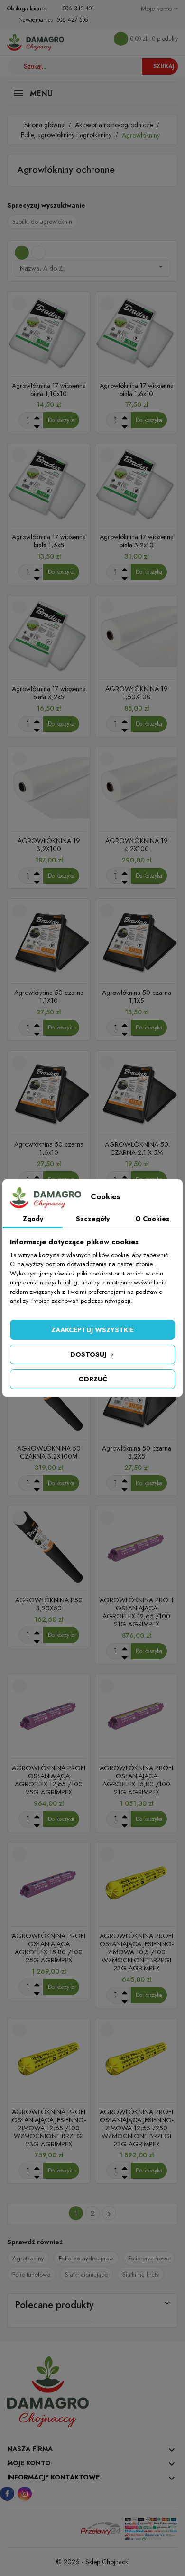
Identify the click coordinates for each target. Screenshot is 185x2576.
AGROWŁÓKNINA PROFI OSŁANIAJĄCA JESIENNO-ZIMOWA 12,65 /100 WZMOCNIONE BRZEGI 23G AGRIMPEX (49, 2128)
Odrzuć (93, 1379)
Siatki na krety (141, 2274)
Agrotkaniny (28, 2258)
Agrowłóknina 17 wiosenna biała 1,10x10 (49, 390)
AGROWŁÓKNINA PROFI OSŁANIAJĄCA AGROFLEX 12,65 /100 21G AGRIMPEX (136, 1612)
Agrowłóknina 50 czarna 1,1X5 (137, 997)
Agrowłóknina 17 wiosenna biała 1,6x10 (137, 390)
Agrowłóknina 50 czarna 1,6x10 (49, 1148)
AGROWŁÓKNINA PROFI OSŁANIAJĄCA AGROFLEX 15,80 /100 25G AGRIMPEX (49, 1948)
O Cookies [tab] (152, 1219)
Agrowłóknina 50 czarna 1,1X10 (49, 997)
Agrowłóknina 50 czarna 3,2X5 (137, 1452)
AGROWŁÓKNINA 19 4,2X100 (137, 845)
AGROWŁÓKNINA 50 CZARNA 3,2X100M (49, 1452)
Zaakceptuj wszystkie (92, 1330)
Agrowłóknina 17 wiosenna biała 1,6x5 (49, 541)
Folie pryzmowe (149, 2258)
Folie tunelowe (31, 2274)
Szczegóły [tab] (93, 1219)
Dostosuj (89, 1354)
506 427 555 (72, 20)
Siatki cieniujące (86, 2274)
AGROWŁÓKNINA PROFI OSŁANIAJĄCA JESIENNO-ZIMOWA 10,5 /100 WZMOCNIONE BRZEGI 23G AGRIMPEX (137, 1952)
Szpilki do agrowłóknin (42, 222)
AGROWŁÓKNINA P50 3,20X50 (49, 1604)
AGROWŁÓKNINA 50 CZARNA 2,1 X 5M (137, 1148)
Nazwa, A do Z (92, 268)
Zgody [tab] (33, 1219)
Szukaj (164, 66)
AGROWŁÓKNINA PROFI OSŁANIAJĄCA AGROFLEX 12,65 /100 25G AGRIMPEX (49, 1780)
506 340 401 (79, 9)
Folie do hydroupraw (86, 2258)
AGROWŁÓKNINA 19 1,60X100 (137, 693)
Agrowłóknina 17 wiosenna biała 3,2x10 (137, 541)
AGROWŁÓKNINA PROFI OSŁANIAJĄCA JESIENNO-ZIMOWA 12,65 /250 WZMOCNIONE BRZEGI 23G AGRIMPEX (137, 2128)
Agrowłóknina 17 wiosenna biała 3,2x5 (49, 693)
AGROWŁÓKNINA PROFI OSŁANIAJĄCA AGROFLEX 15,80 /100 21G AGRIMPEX (136, 1780)
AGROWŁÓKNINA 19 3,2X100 (49, 845)
